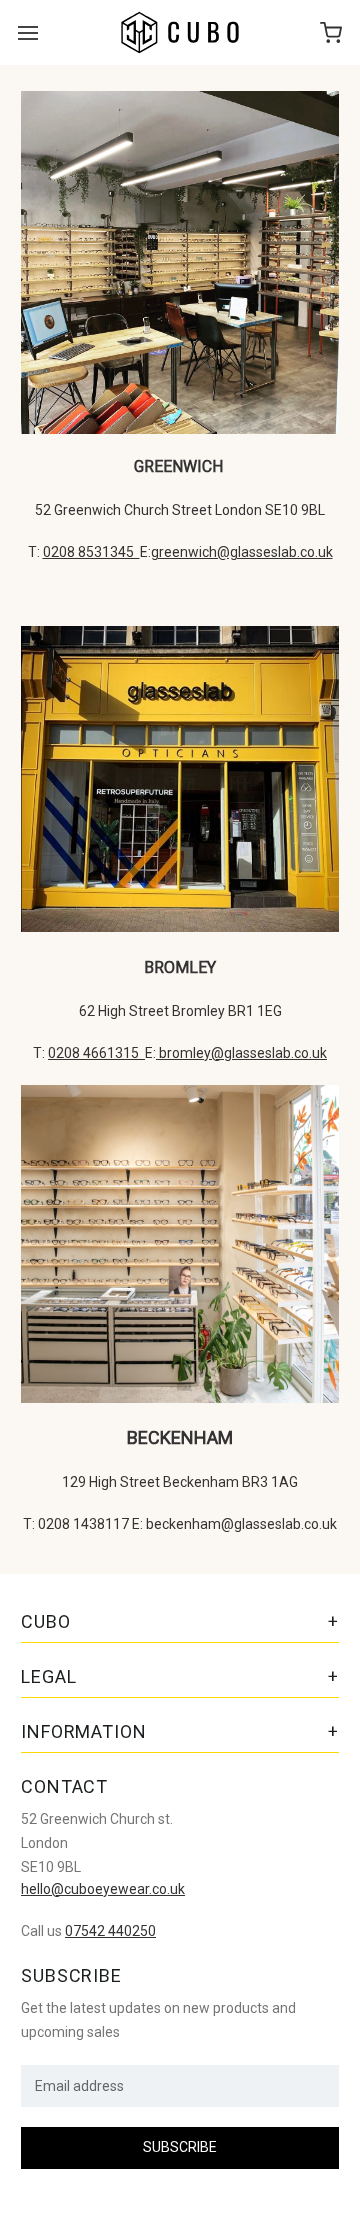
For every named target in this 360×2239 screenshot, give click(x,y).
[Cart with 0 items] (331, 32)
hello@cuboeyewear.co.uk (103, 1889)
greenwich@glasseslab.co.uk (242, 552)
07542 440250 (110, 1931)
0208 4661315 (96, 1053)
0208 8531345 (91, 552)
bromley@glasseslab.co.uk (241, 1053)
